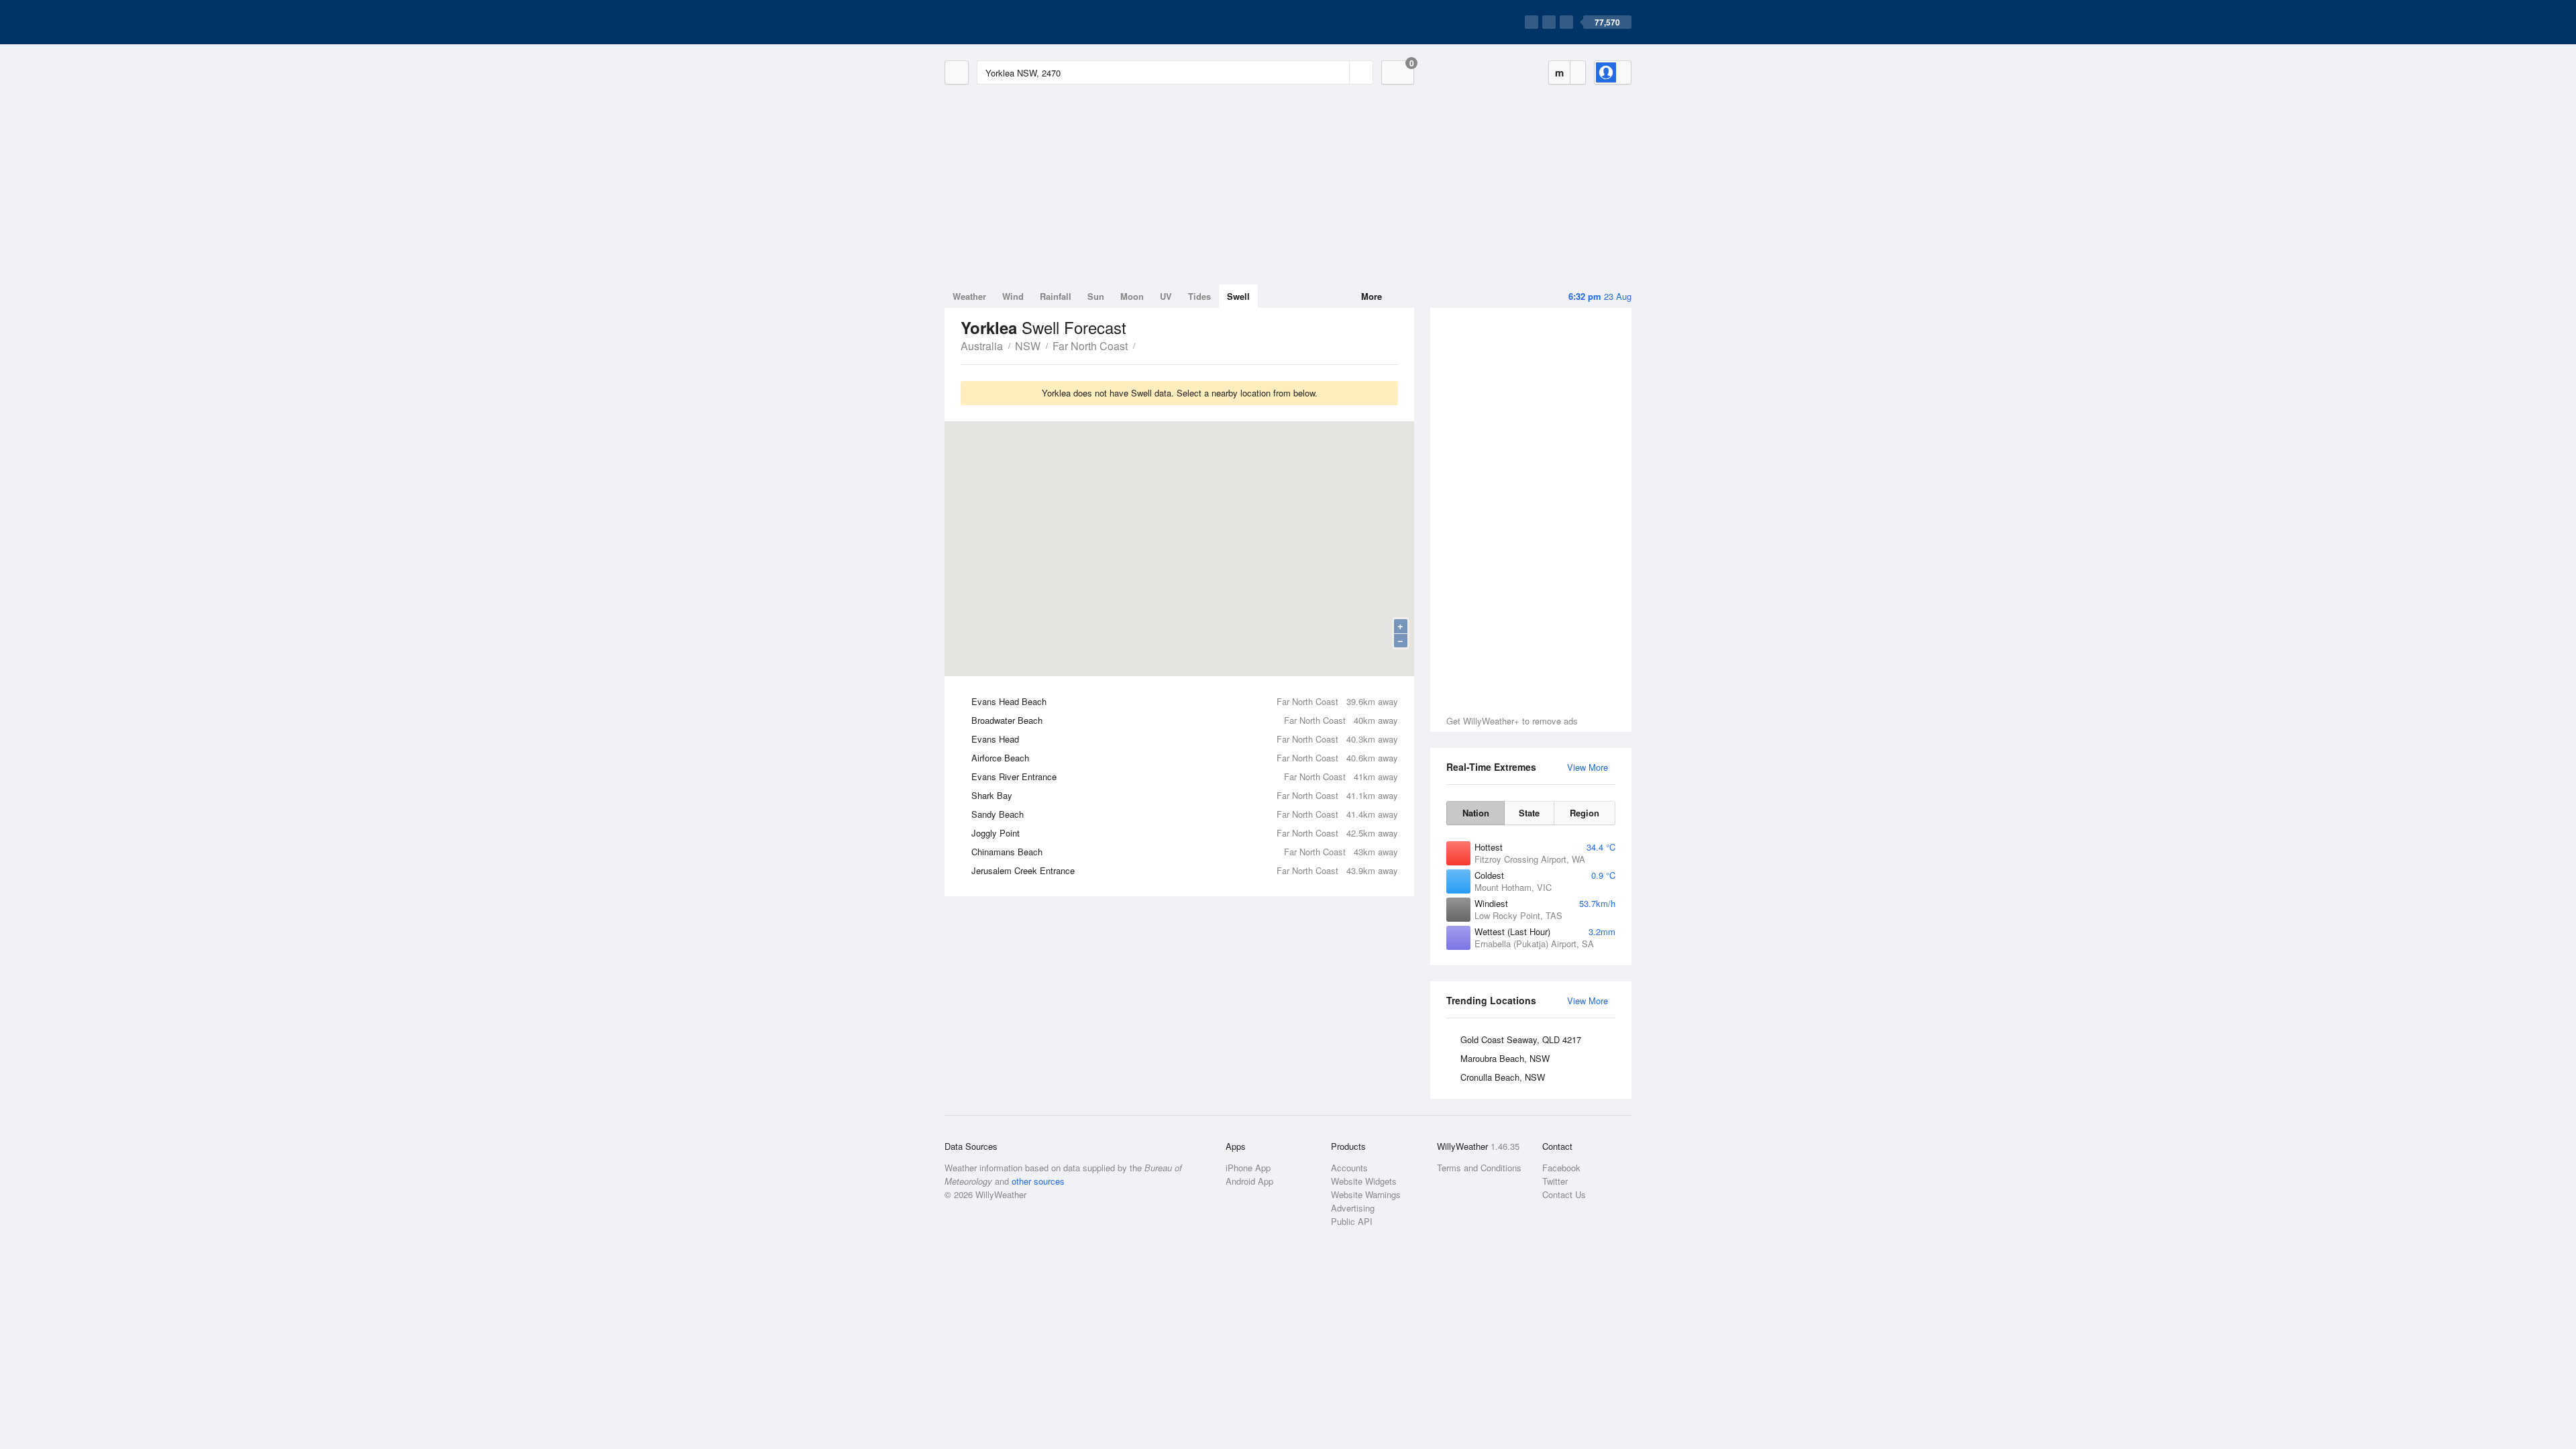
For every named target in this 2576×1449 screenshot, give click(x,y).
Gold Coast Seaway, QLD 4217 (1521, 1039)
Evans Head (1185, 739)
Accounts (1349, 1168)
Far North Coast (1090, 346)
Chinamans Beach (1185, 852)
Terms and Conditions (1479, 1168)
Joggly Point (1185, 833)
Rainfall (1056, 296)
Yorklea (1142, 345)
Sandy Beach (1185, 814)
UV (1166, 296)
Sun (1096, 296)
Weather (969, 296)
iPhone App (1248, 1168)
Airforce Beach (1185, 758)
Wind (1013, 296)
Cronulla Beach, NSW (1503, 1077)
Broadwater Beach (1185, 720)
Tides (1199, 296)
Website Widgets (1364, 1181)
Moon (1132, 296)
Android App (1249, 1181)
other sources (1038, 1181)
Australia (982, 346)
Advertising (1353, 1208)
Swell (1238, 296)
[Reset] (1338, 72)
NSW (1028, 346)
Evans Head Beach (1185, 701)
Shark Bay (1185, 795)
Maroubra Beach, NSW (1505, 1058)
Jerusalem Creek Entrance (1185, 870)
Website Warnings (1366, 1194)
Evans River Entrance (1185, 776)
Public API (1352, 1221)
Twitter (1555, 1181)
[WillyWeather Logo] (1008, 22)
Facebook (1561, 1168)
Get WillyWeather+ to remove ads (1512, 721)
